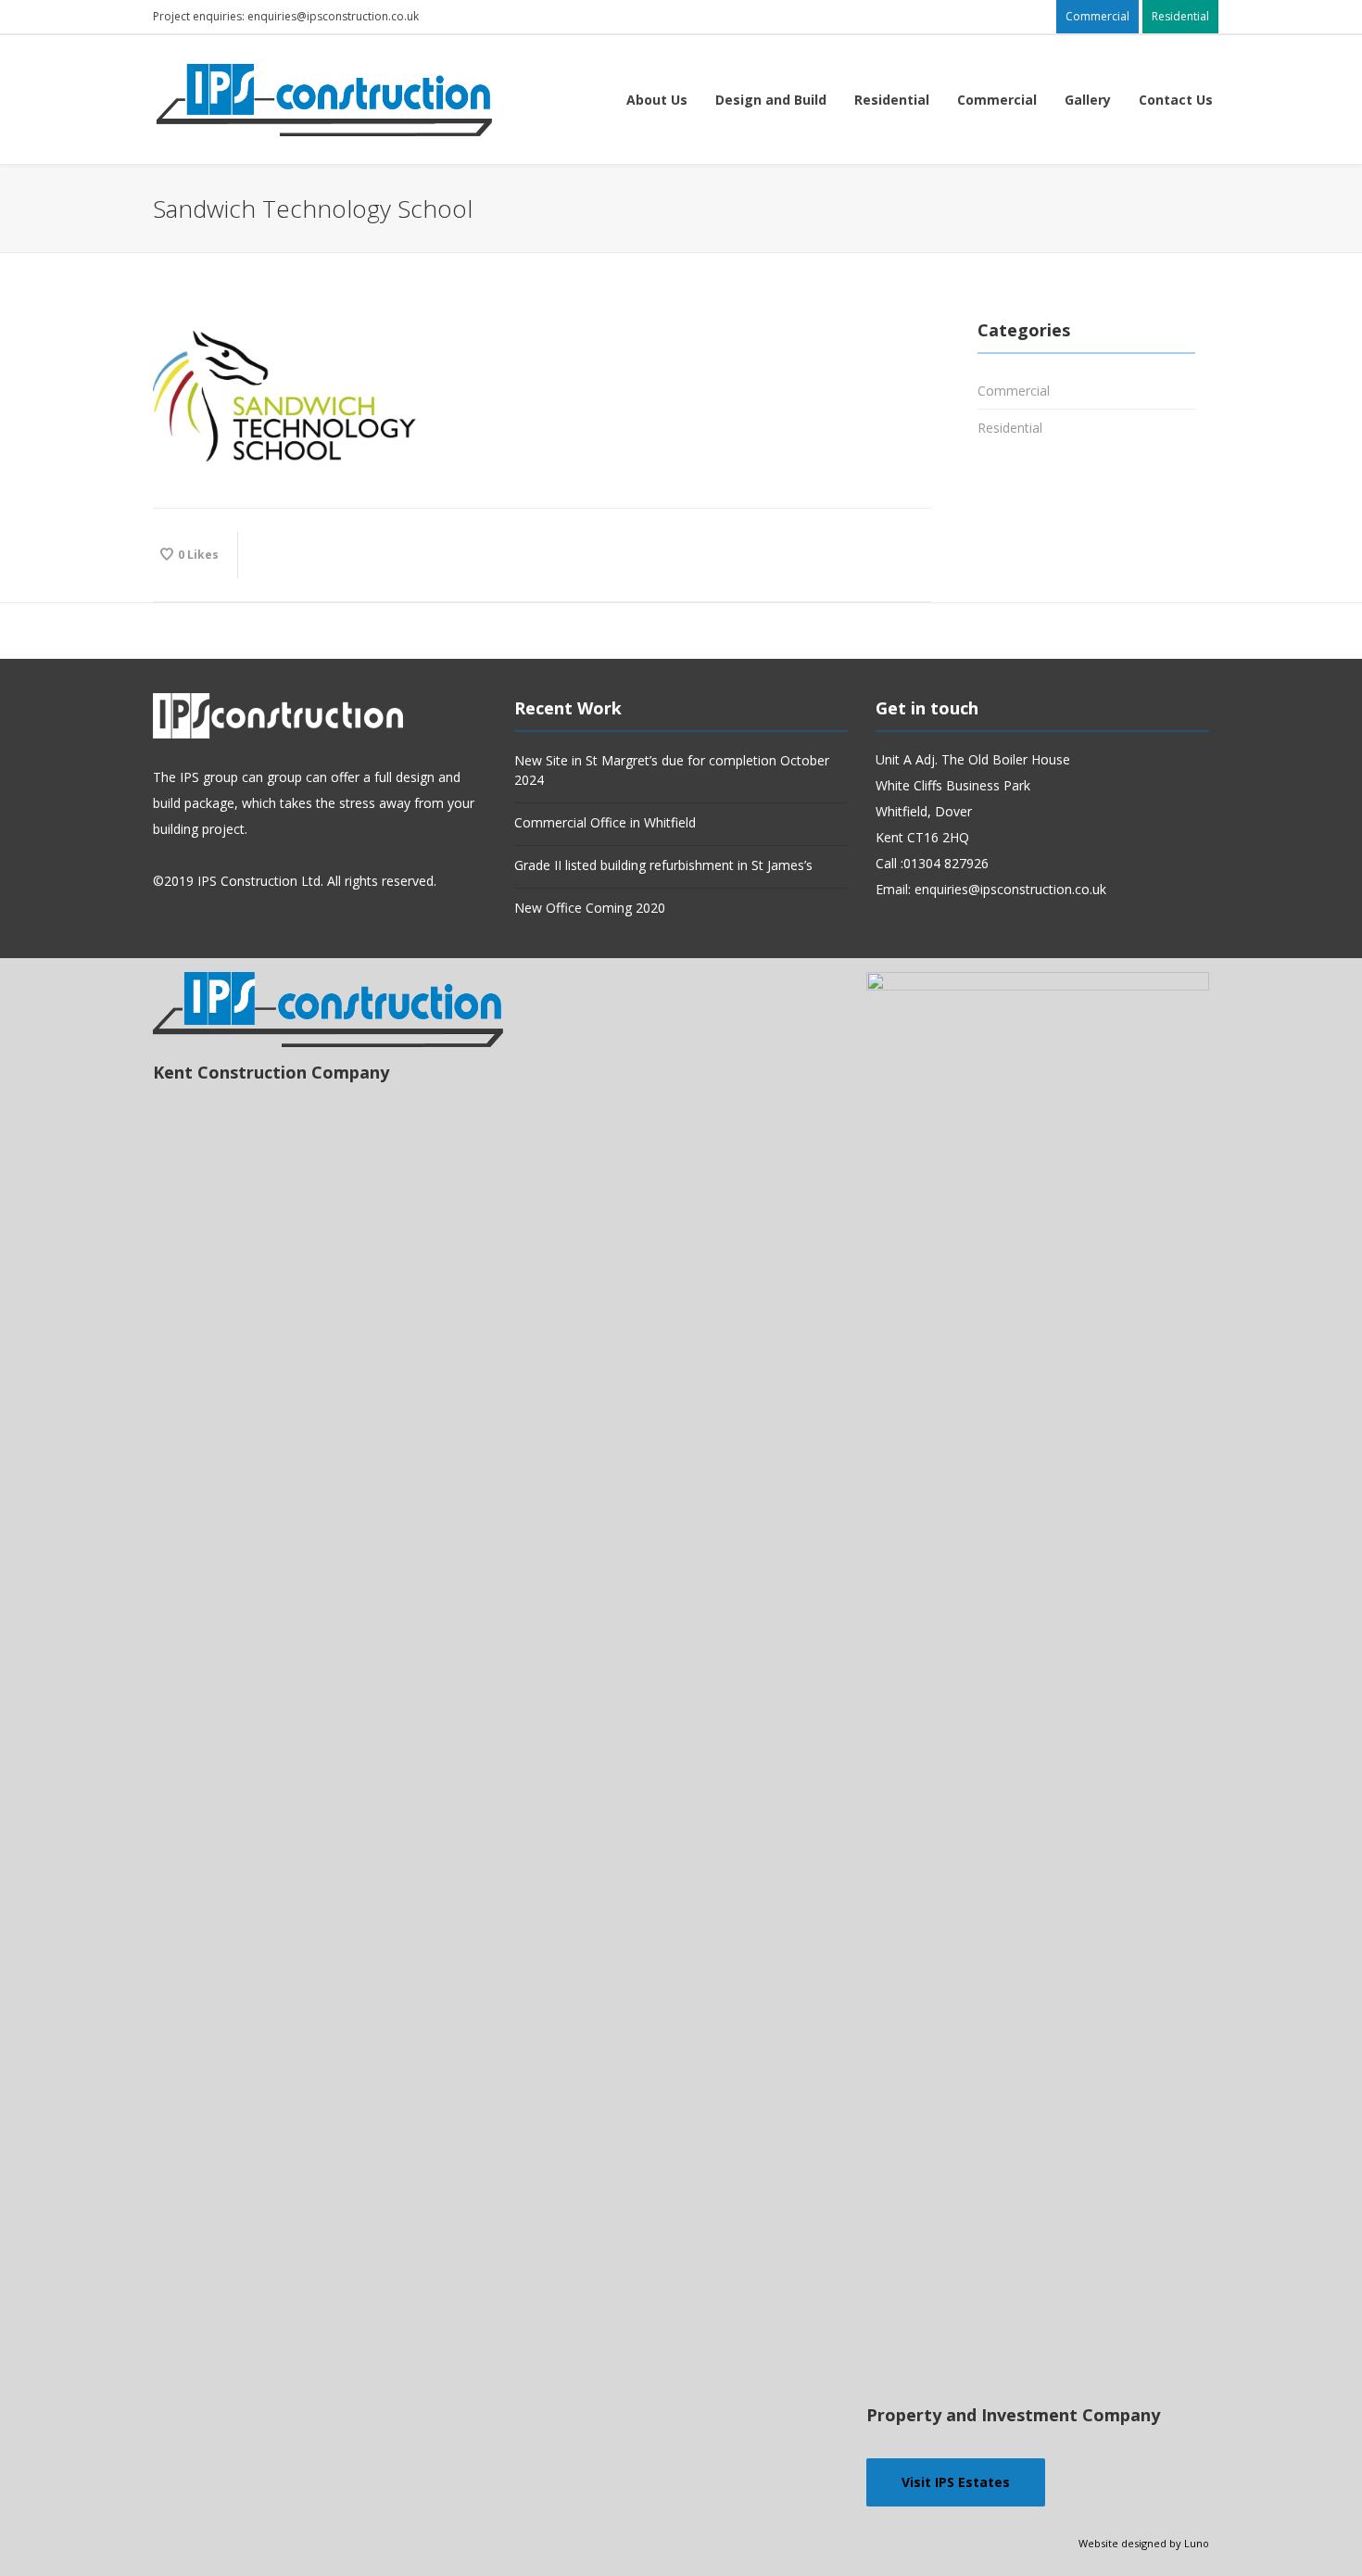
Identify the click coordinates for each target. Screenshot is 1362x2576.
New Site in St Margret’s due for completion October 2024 (672, 770)
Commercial (1014, 391)
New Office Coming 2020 (590, 908)
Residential (1010, 428)
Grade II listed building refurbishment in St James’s (663, 865)
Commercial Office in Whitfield (605, 822)
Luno (1197, 2543)
